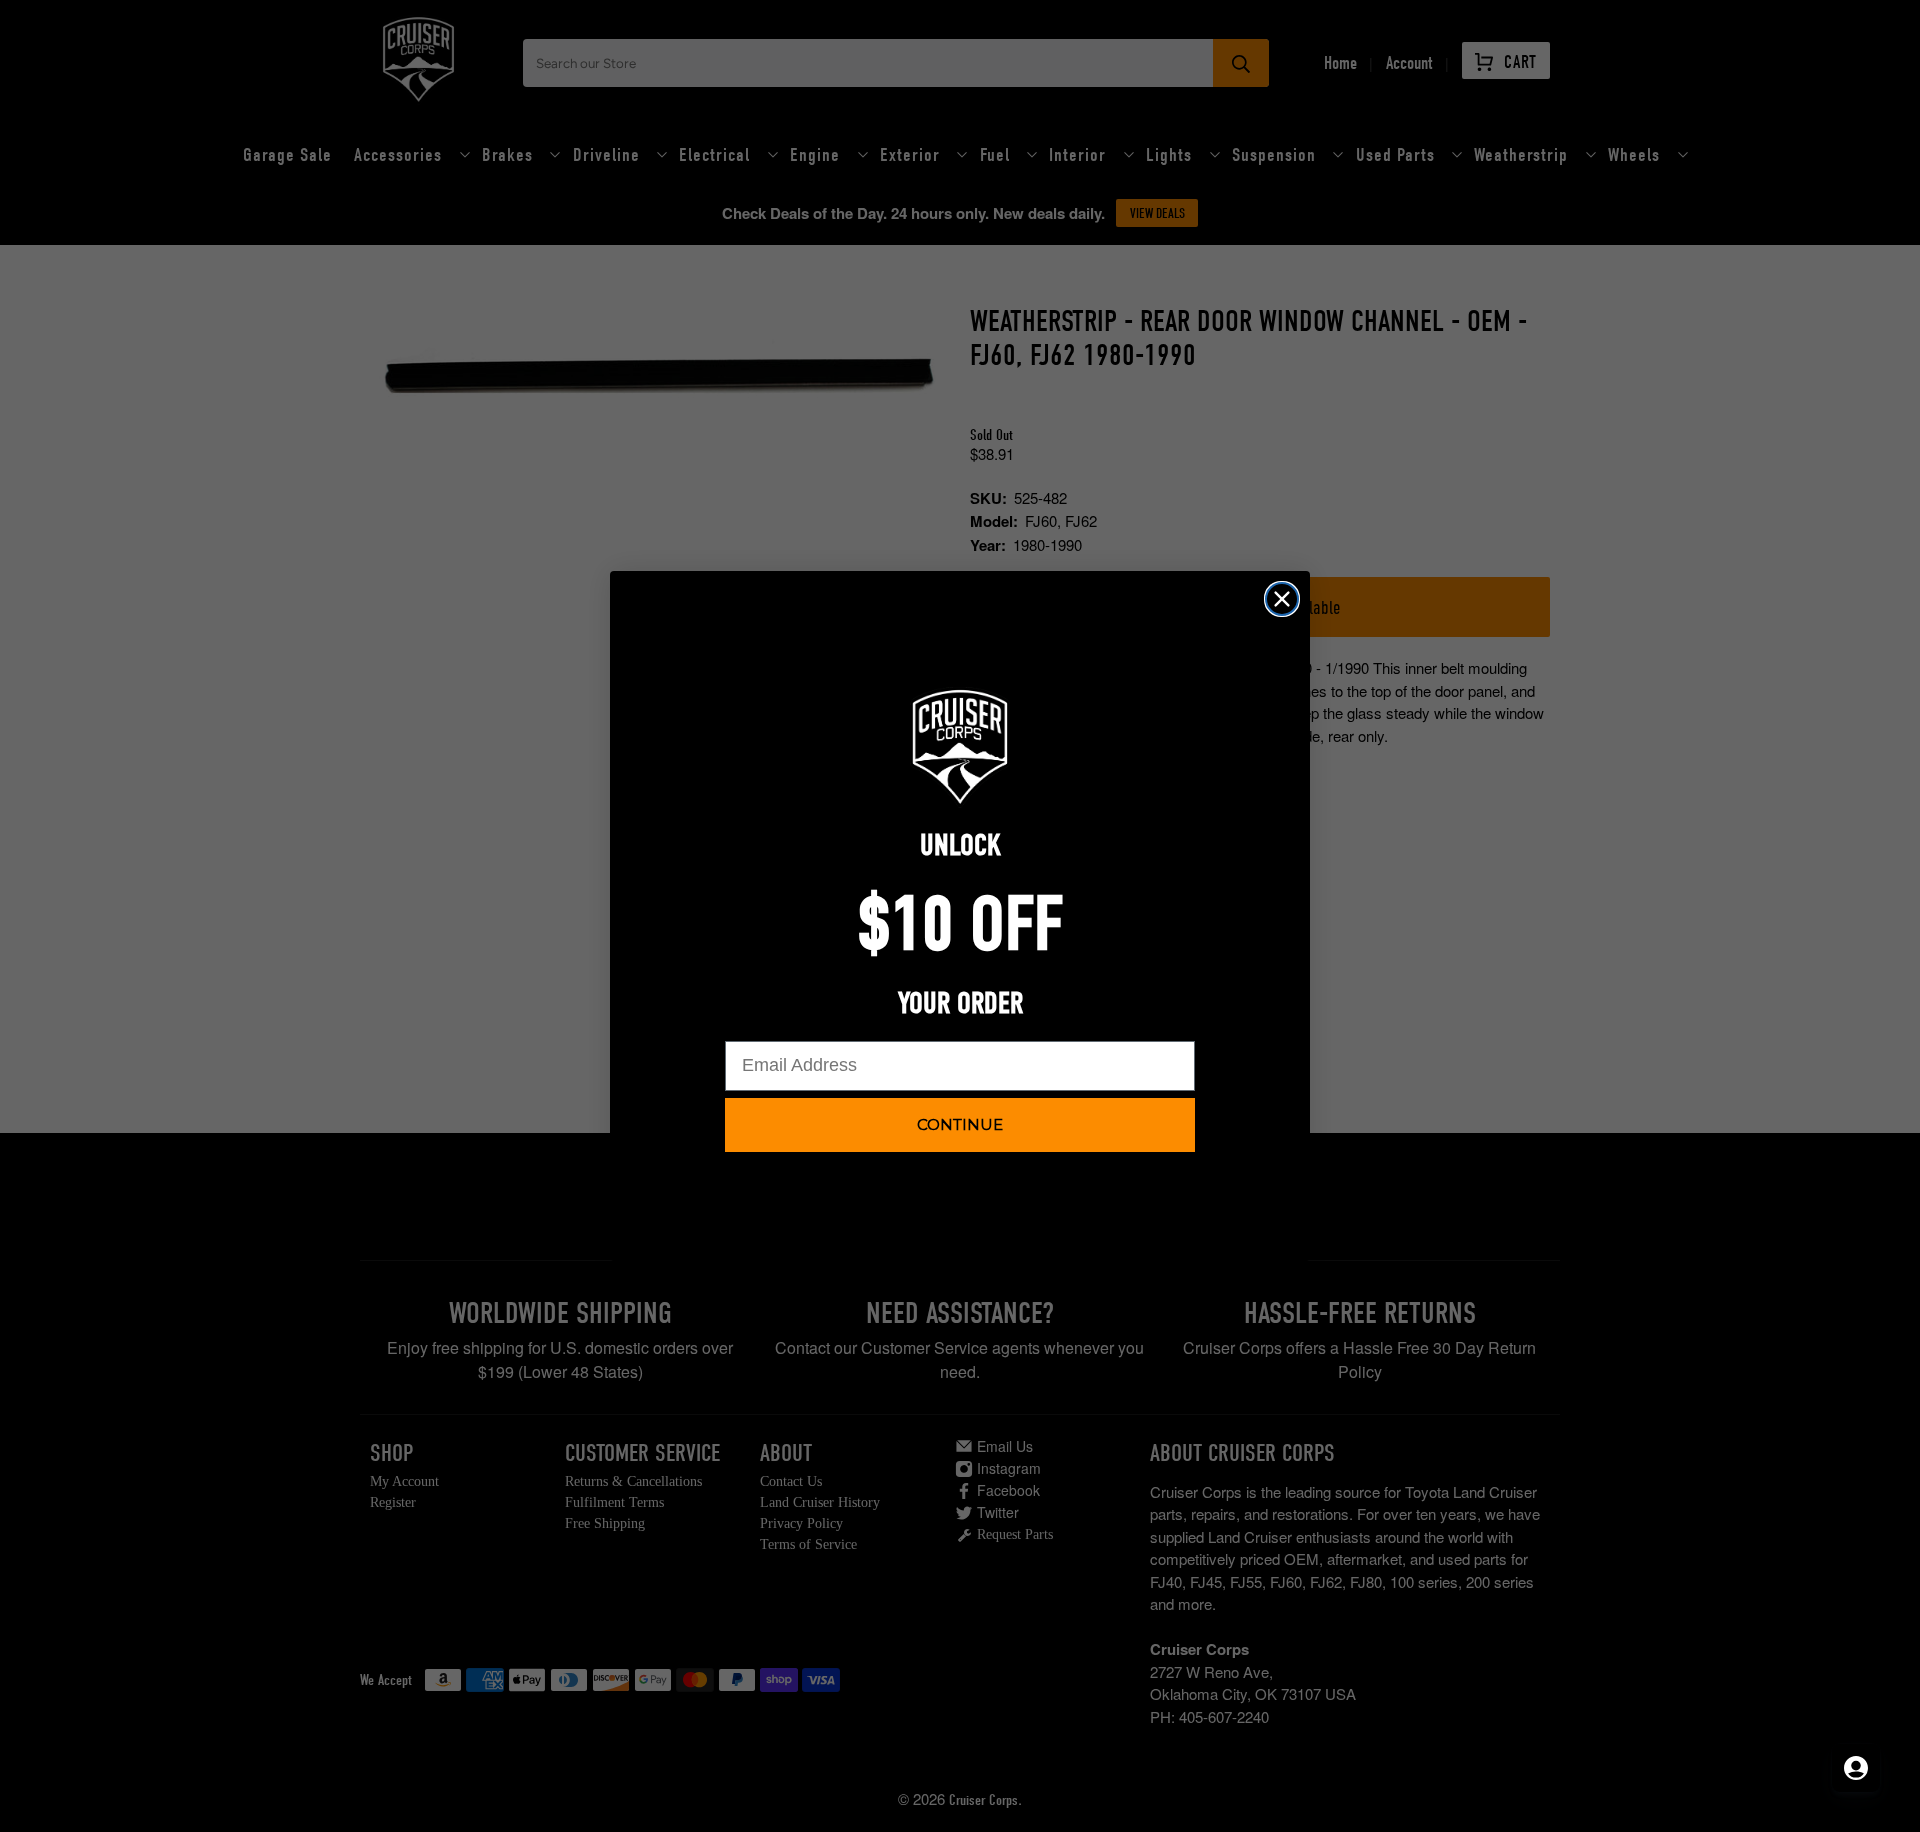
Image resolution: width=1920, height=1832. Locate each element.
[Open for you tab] (1856, 1768)
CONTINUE (960, 1124)
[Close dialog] (1282, 599)
